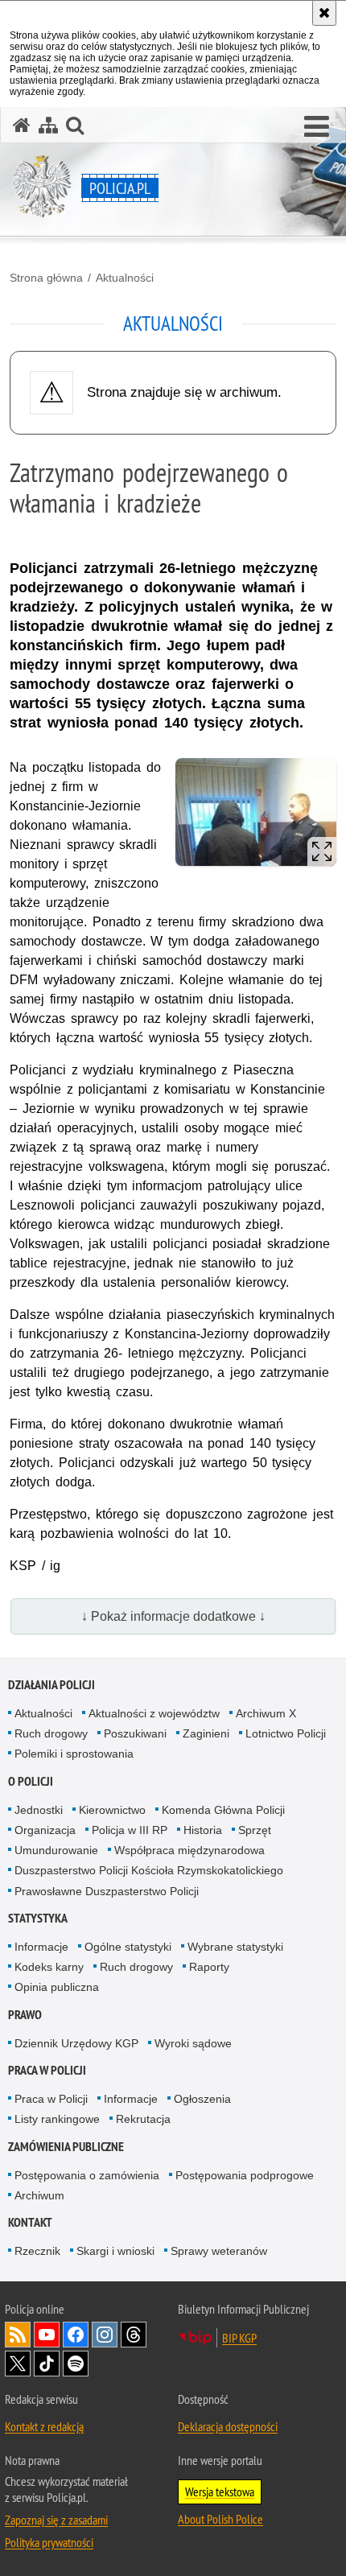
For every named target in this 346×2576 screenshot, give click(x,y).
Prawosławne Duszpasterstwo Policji (107, 1891)
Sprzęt (255, 1830)
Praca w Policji (47, 2070)
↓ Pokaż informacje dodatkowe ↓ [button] (173, 1616)
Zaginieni (206, 1733)
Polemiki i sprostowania (74, 1754)
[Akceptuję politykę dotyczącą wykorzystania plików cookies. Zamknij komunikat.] (324, 13)
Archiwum (39, 2195)
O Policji (31, 1781)
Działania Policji (51, 1685)
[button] (317, 127)
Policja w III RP (130, 1830)
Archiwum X (266, 1713)
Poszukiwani (135, 1733)
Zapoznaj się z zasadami (56, 2520)
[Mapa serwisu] (48, 125)
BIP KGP (239, 2338)
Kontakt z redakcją (44, 2426)
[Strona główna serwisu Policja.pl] (22, 125)
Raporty (209, 1967)
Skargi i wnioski (115, 2251)
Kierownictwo (112, 1810)
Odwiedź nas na (47, 2335)
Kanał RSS (18, 2335)
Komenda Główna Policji (223, 1810)
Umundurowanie (56, 1850)
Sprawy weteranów (219, 2251)
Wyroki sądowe (193, 2043)
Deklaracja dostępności (228, 2426)
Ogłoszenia (202, 2099)
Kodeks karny (49, 1967)
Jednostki (39, 1810)
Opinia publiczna (57, 1987)
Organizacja (45, 1830)
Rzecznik (37, 2251)
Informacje (41, 1947)
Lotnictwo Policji (286, 1733)
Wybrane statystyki (235, 1947)
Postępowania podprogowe (245, 2175)
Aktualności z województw (154, 1713)
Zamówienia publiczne (66, 2147)
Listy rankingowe (57, 2119)
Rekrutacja (143, 2119)
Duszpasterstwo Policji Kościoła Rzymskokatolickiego (149, 1870)
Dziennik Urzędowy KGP (76, 2043)
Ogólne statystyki (128, 1947)
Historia (203, 1830)
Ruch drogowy (51, 1733)
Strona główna (46, 278)
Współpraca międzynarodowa (189, 1850)
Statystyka (38, 1918)
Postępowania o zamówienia (87, 2175)
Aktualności (125, 278)
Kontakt (30, 2222)
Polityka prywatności (49, 2542)
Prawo (25, 2015)
